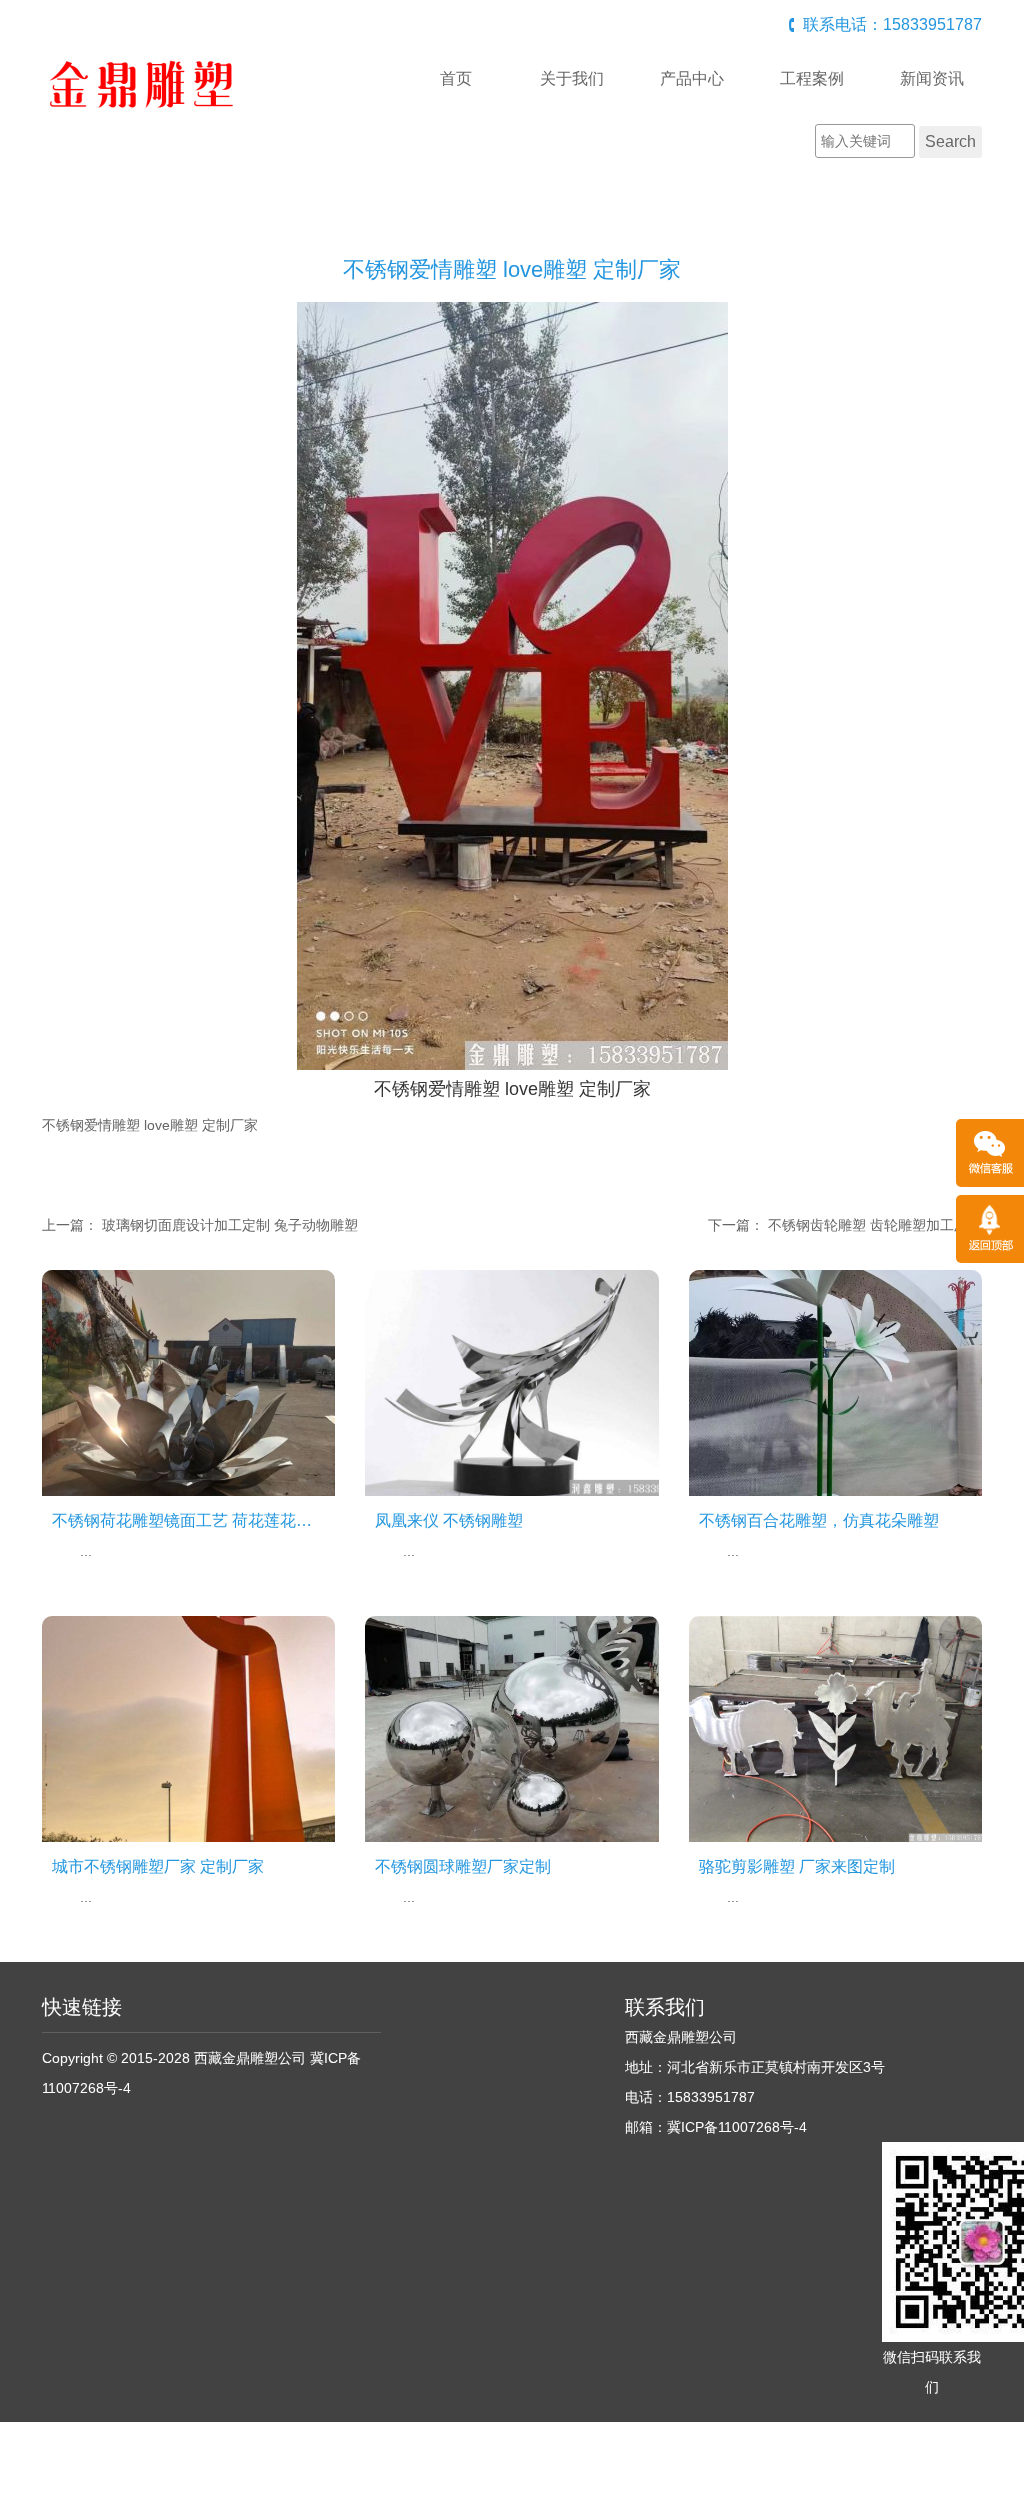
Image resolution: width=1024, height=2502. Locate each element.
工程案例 (812, 78)
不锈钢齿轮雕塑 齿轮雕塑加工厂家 (875, 1225)
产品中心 (692, 78)
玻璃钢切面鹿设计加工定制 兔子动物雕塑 (230, 1225)
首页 (456, 78)
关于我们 (572, 78)
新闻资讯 (932, 78)
